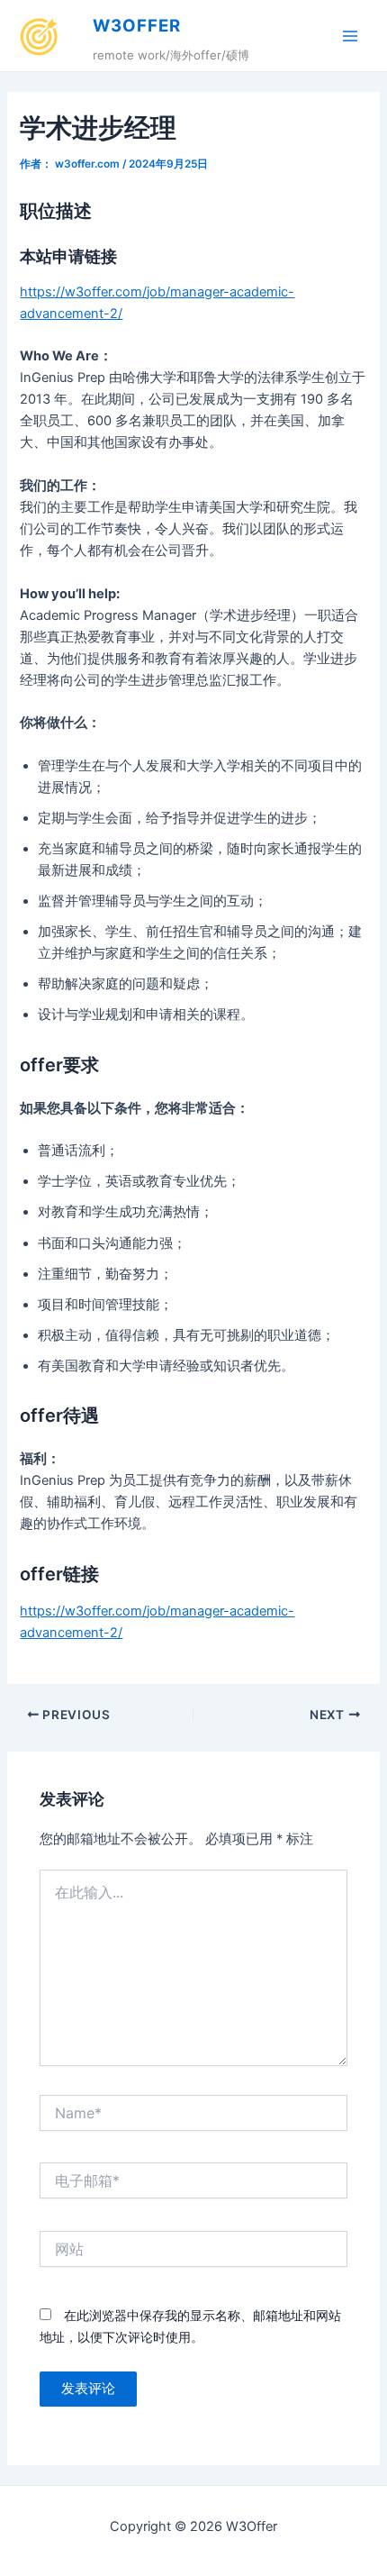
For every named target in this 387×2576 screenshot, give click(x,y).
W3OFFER (137, 26)
